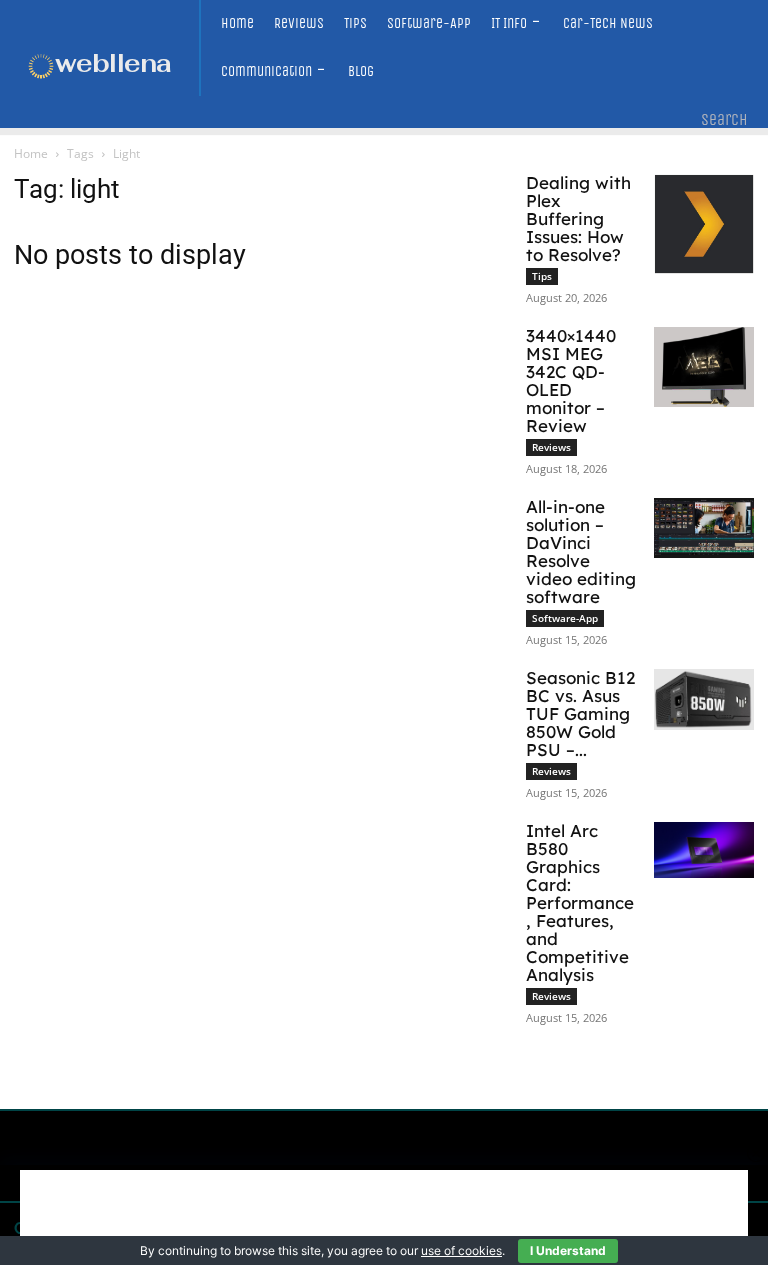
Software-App (565, 618)
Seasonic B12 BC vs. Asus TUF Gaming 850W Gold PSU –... (580, 713)
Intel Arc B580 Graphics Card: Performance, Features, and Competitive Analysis (580, 902)
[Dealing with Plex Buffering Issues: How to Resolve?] (704, 224)
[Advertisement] (384, 1215)
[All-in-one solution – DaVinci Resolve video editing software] (704, 528)
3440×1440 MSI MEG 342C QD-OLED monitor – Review (571, 380)
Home (31, 153)
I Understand (568, 1250)
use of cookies (461, 1250)
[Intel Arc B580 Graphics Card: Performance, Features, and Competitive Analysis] (704, 850)
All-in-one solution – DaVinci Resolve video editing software (581, 551)
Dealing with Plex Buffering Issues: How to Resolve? (578, 218)
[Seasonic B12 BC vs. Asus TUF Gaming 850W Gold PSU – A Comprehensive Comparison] (704, 699)
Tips (542, 276)
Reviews (551, 447)
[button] (724, 120)
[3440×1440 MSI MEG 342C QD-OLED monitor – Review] (704, 367)
